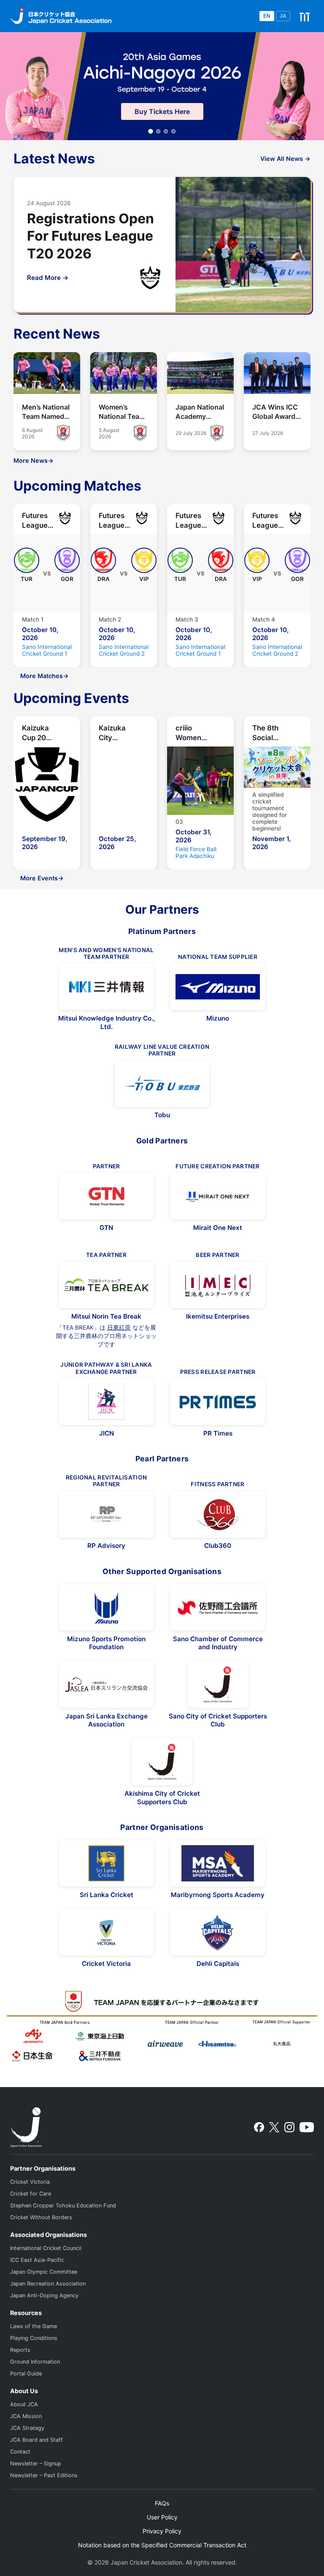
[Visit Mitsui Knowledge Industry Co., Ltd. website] (106, 987)
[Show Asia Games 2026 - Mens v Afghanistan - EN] (166, 131)
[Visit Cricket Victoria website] (106, 1933)
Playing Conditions (34, 2338)
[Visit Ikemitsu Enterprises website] (218, 1285)
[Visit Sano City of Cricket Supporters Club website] (218, 1685)
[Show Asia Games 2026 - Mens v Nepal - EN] (173, 131)
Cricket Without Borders (41, 2217)
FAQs (162, 2503)
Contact (20, 2452)
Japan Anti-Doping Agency (44, 2295)
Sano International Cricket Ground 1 (47, 650)
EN (267, 16)
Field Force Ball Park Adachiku (196, 852)
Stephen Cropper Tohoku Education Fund (63, 2205)
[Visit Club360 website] (218, 1515)
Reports (20, 2350)
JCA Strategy (27, 2428)
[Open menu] (305, 16)
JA (283, 16)
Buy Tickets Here (162, 111)
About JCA (24, 2404)
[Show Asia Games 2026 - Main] (151, 131)
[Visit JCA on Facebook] (259, 2127)
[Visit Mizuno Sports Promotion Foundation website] (106, 1607)
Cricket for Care (31, 2194)
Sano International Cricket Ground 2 (124, 650)
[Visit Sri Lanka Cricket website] (106, 1863)
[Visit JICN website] (106, 1402)
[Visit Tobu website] (162, 1084)
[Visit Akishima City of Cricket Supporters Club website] (162, 1762)
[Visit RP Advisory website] (106, 1515)
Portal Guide (26, 2374)
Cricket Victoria (30, 2182)
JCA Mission (26, 2416)
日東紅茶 (119, 1327)
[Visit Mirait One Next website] (218, 1196)
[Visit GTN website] (106, 1196)
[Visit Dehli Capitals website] (218, 1933)
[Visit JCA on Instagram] (289, 2127)
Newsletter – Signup (36, 2463)
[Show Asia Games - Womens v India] (158, 131)
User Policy (162, 2517)
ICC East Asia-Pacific (37, 2260)
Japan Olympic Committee (44, 2272)
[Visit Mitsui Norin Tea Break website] (106, 1285)
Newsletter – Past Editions (44, 2475)
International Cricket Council (46, 2248)
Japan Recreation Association (48, 2284)
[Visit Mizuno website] (218, 987)
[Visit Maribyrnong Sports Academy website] (218, 1863)
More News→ (34, 460)
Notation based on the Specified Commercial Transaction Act (162, 2545)
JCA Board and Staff (36, 2440)
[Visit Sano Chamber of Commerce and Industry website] (218, 1607)
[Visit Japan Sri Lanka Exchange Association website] (106, 1685)
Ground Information (35, 2362)
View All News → (285, 159)
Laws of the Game (34, 2326)
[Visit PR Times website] (218, 1402)
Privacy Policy (162, 2531)
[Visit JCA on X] (274, 2127)
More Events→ (42, 878)
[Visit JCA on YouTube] (307, 2127)
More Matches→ (45, 676)
